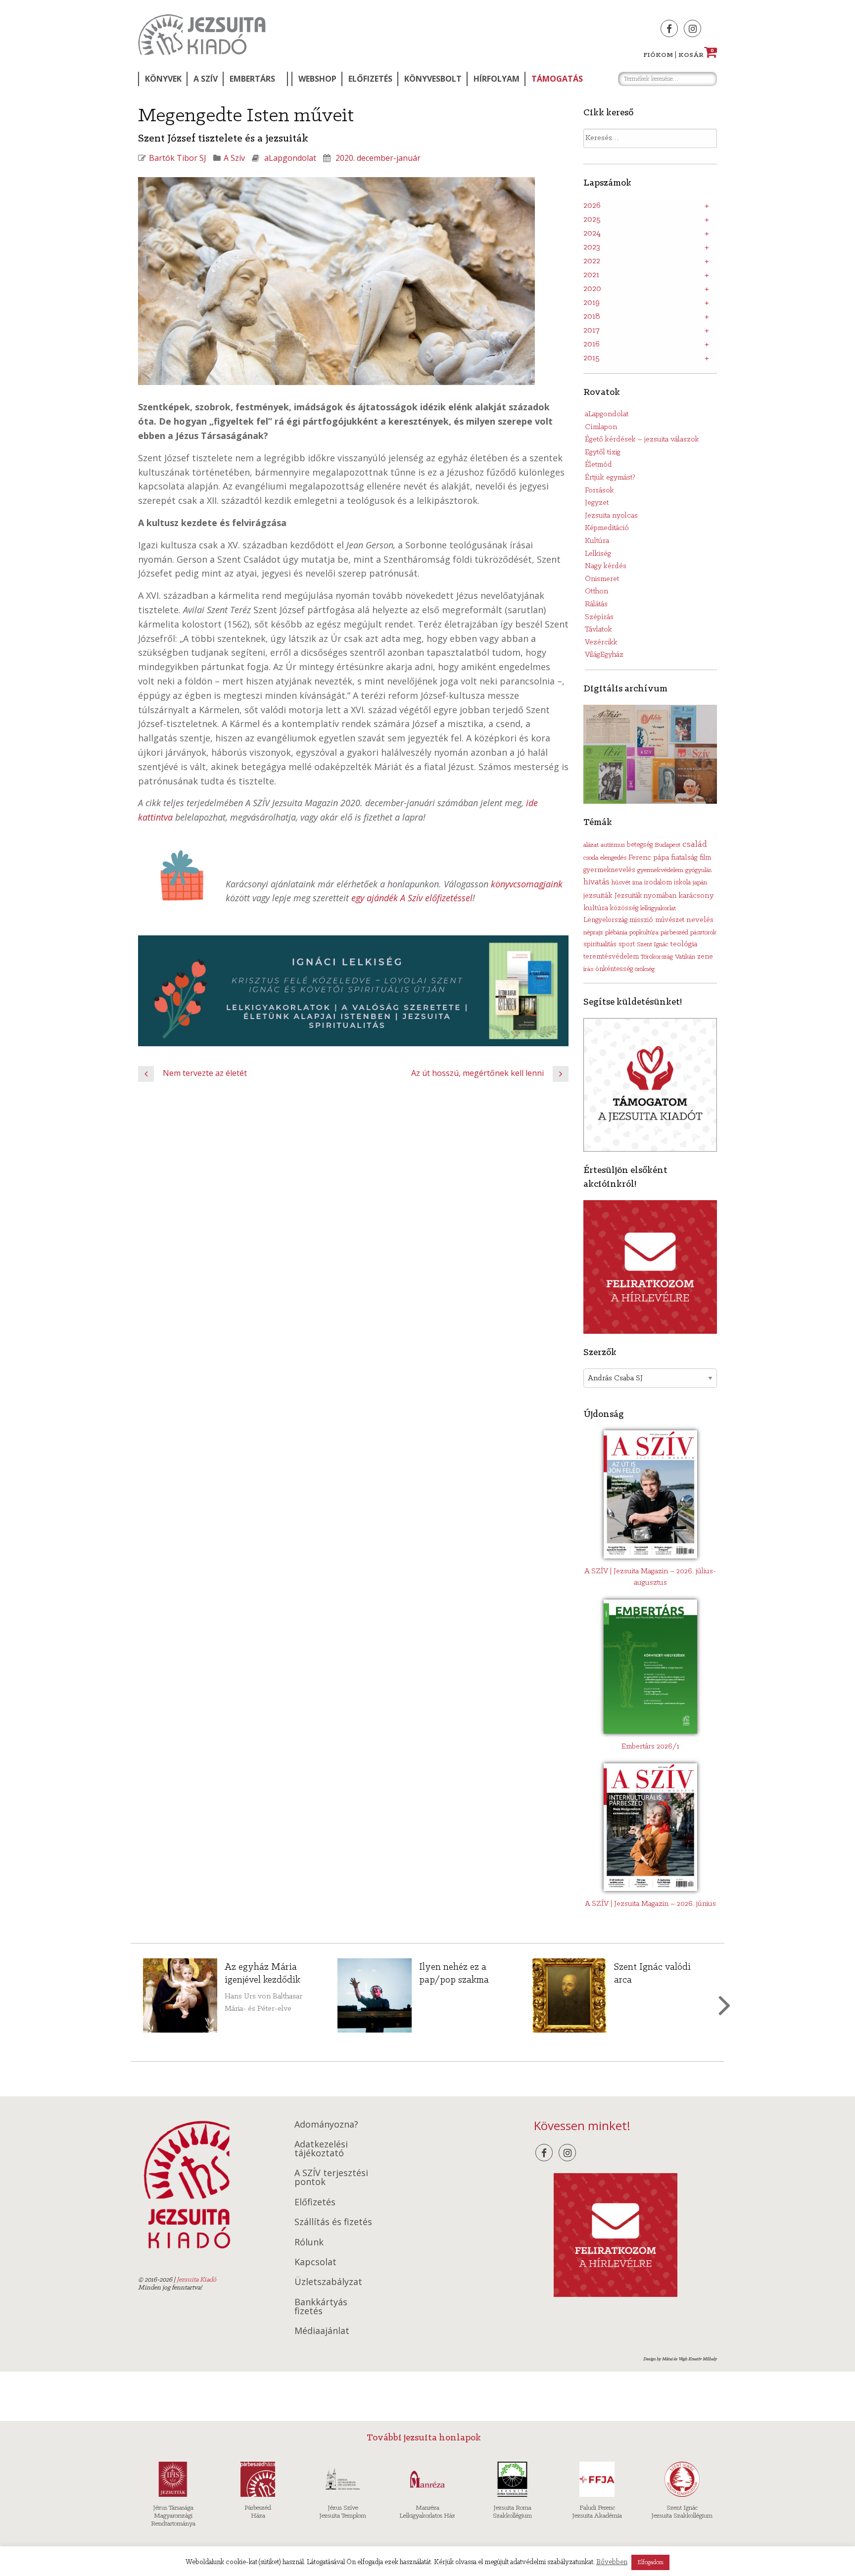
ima (637, 883)
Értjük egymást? (610, 478)
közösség (624, 908)
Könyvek (163, 79)
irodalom (658, 882)
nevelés (700, 920)
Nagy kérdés (606, 566)
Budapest (667, 845)
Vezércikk (601, 642)
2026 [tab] (592, 206)
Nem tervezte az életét (205, 1073)
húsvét (621, 883)
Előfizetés (370, 79)
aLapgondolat (290, 158)
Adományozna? (326, 2124)
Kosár (696, 55)
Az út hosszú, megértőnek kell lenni (477, 1073)
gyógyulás (698, 870)
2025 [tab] (592, 220)
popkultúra (644, 933)
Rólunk (309, 2242)
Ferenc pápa (649, 858)
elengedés (613, 858)
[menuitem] (162, 79)
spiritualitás (600, 945)
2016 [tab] (592, 344)
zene (705, 957)
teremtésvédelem (611, 957)
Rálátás (596, 604)
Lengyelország (605, 920)
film (705, 858)
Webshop (317, 79)
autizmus (613, 845)
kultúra (596, 908)
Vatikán (685, 957)
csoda (591, 858)
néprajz (593, 933)
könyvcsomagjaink (527, 884)
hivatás (596, 882)
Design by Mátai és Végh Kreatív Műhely (680, 2359)
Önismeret (602, 579)
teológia (684, 944)
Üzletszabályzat (328, 2282)
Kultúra (597, 541)
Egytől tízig (603, 452)
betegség (640, 845)
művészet (670, 920)
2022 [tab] (592, 261)
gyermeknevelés (609, 870)
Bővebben (612, 2562)
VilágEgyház (604, 655)
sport (627, 945)
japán (700, 883)
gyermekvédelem (660, 870)
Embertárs (252, 79)
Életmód (598, 465)
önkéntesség (614, 969)
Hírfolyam (497, 79)
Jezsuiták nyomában (645, 896)
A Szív (206, 79)
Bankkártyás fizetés (321, 2306)
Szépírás (599, 617)
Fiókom (658, 55)
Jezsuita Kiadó (202, 35)
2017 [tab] (592, 331)
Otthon (596, 591)
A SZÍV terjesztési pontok (331, 2177)
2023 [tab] (592, 247)
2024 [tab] (592, 234)
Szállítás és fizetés (333, 2222)
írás (588, 969)
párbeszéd (674, 933)
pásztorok (703, 933)
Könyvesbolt (433, 79)
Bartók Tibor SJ (178, 158)
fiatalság (684, 858)
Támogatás (557, 79)
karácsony (696, 896)
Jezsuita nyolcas (611, 516)
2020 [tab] (592, 289)
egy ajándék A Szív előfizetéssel (412, 898)
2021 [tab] (591, 275)
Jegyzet (597, 503)
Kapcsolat (315, 2262)
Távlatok (598, 630)
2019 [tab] (592, 303)
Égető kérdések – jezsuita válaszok (642, 439)
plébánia (616, 933)
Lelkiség (598, 554)
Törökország (657, 957)
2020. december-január (378, 158)
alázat (591, 845)
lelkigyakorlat (658, 908)
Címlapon (601, 427)
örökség (645, 969)
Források (599, 490)
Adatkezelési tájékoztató (321, 2148)
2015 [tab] (592, 358)
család (695, 845)
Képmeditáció (607, 528)
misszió (641, 920)
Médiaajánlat (322, 2331)
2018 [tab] (592, 317)
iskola (682, 883)
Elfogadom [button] (650, 2562)
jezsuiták (598, 896)
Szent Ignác (652, 945)
